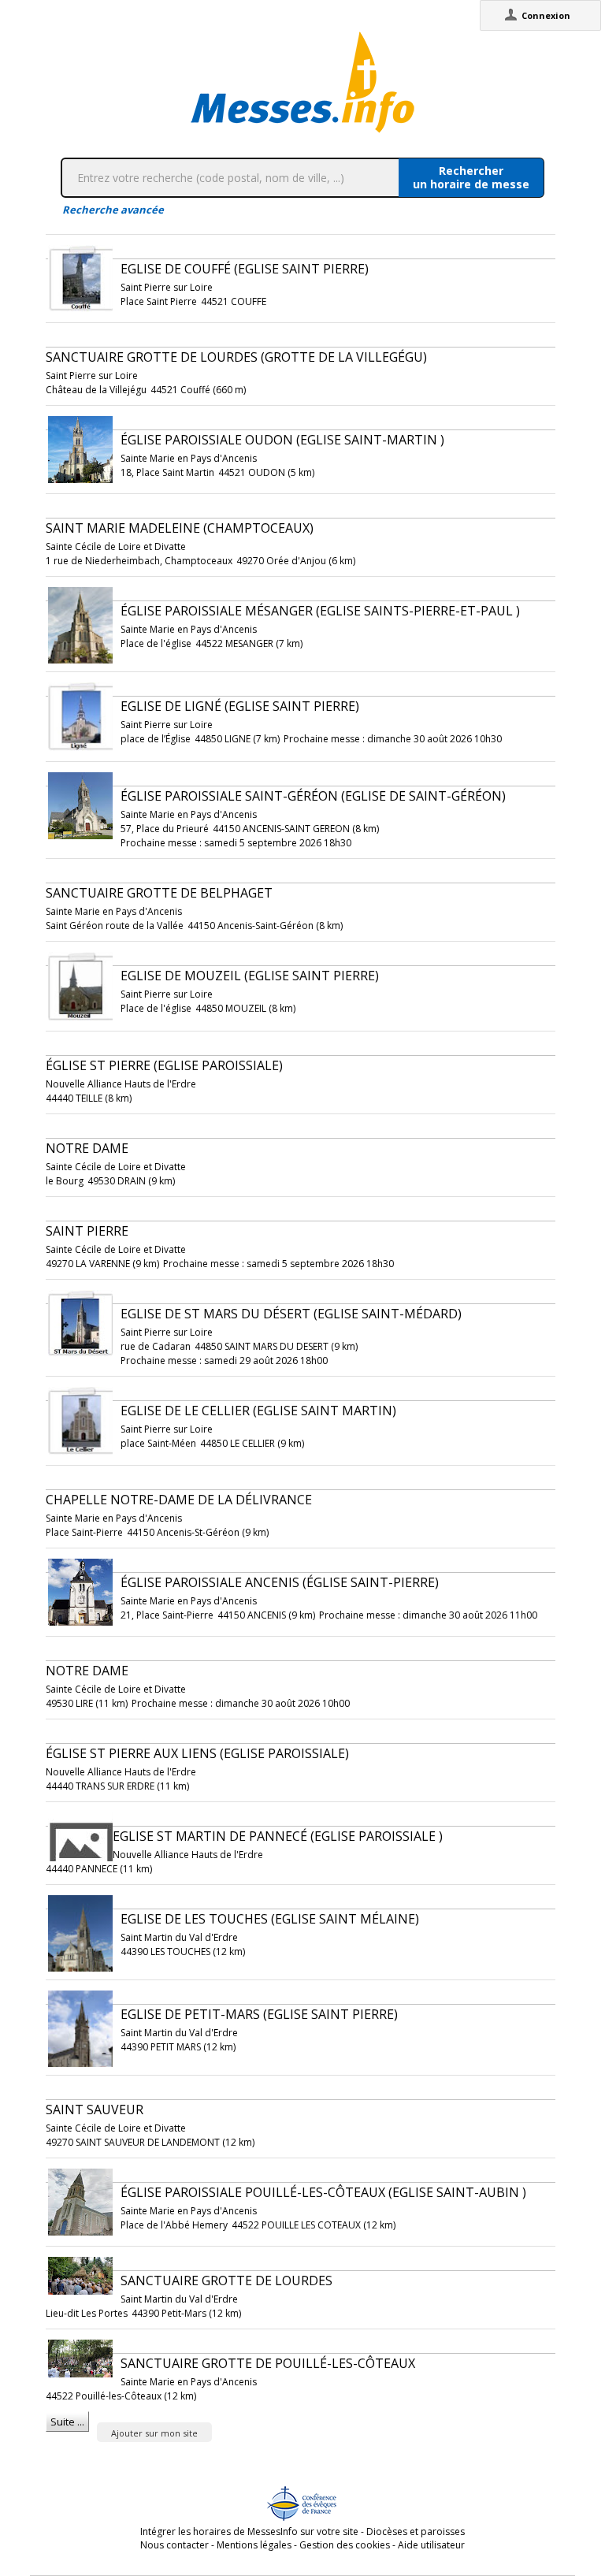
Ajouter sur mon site (154, 2433)
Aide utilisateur (431, 2545)
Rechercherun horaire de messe (471, 177)
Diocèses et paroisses (416, 2531)
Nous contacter (174, 2545)
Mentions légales (254, 2545)
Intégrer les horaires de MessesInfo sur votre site (249, 2531)
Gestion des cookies (345, 2545)
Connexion (546, 15)
